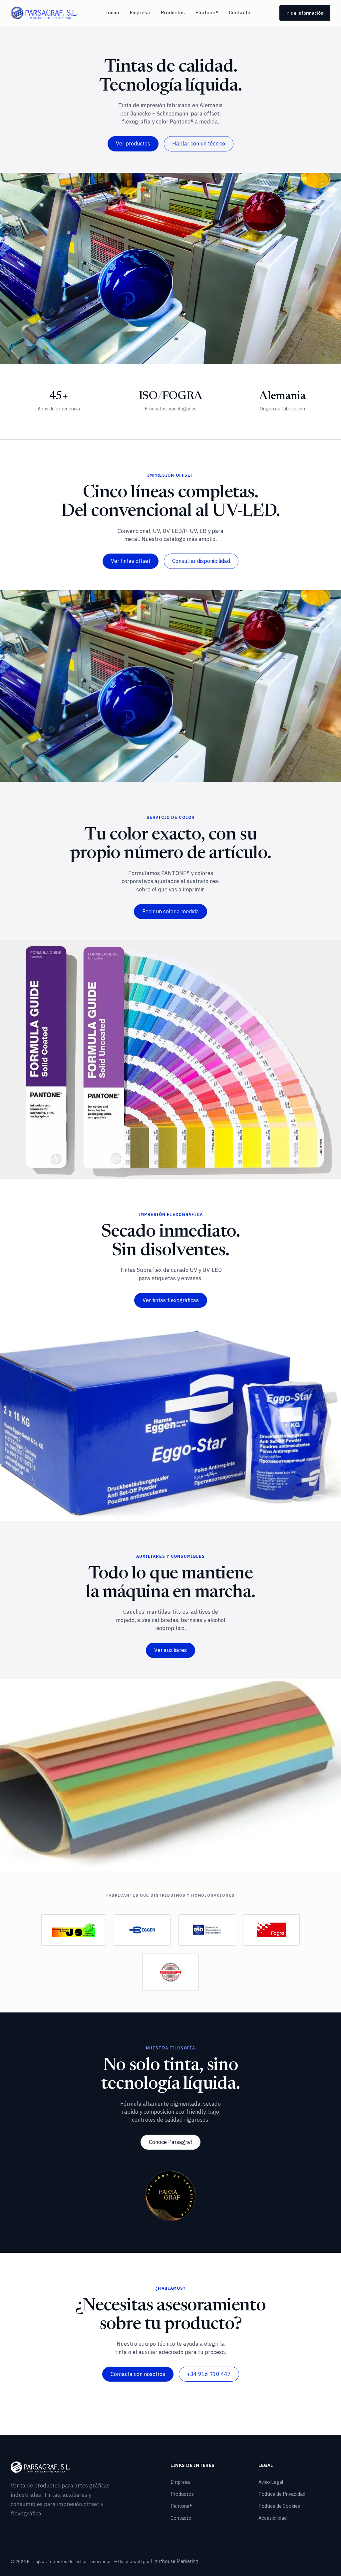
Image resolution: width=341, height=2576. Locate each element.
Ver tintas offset (131, 561)
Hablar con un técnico (199, 143)
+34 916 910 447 (209, 2374)
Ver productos (133, 143)
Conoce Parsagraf (170, 2142)
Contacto (240, 12)
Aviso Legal (271, 2482)
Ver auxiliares (170, 1650)
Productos (173, 12)
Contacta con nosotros (138, 2374)
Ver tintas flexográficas (171, 1300)
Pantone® (207, 12)
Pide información (305, 13)
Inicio (113, 12)
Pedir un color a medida (170, 911)
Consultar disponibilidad (201, 561)
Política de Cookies (279, 2506)
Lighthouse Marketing (175, 2561)
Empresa (140, 12)
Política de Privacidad (282, 2494)
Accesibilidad (273, 2518)
